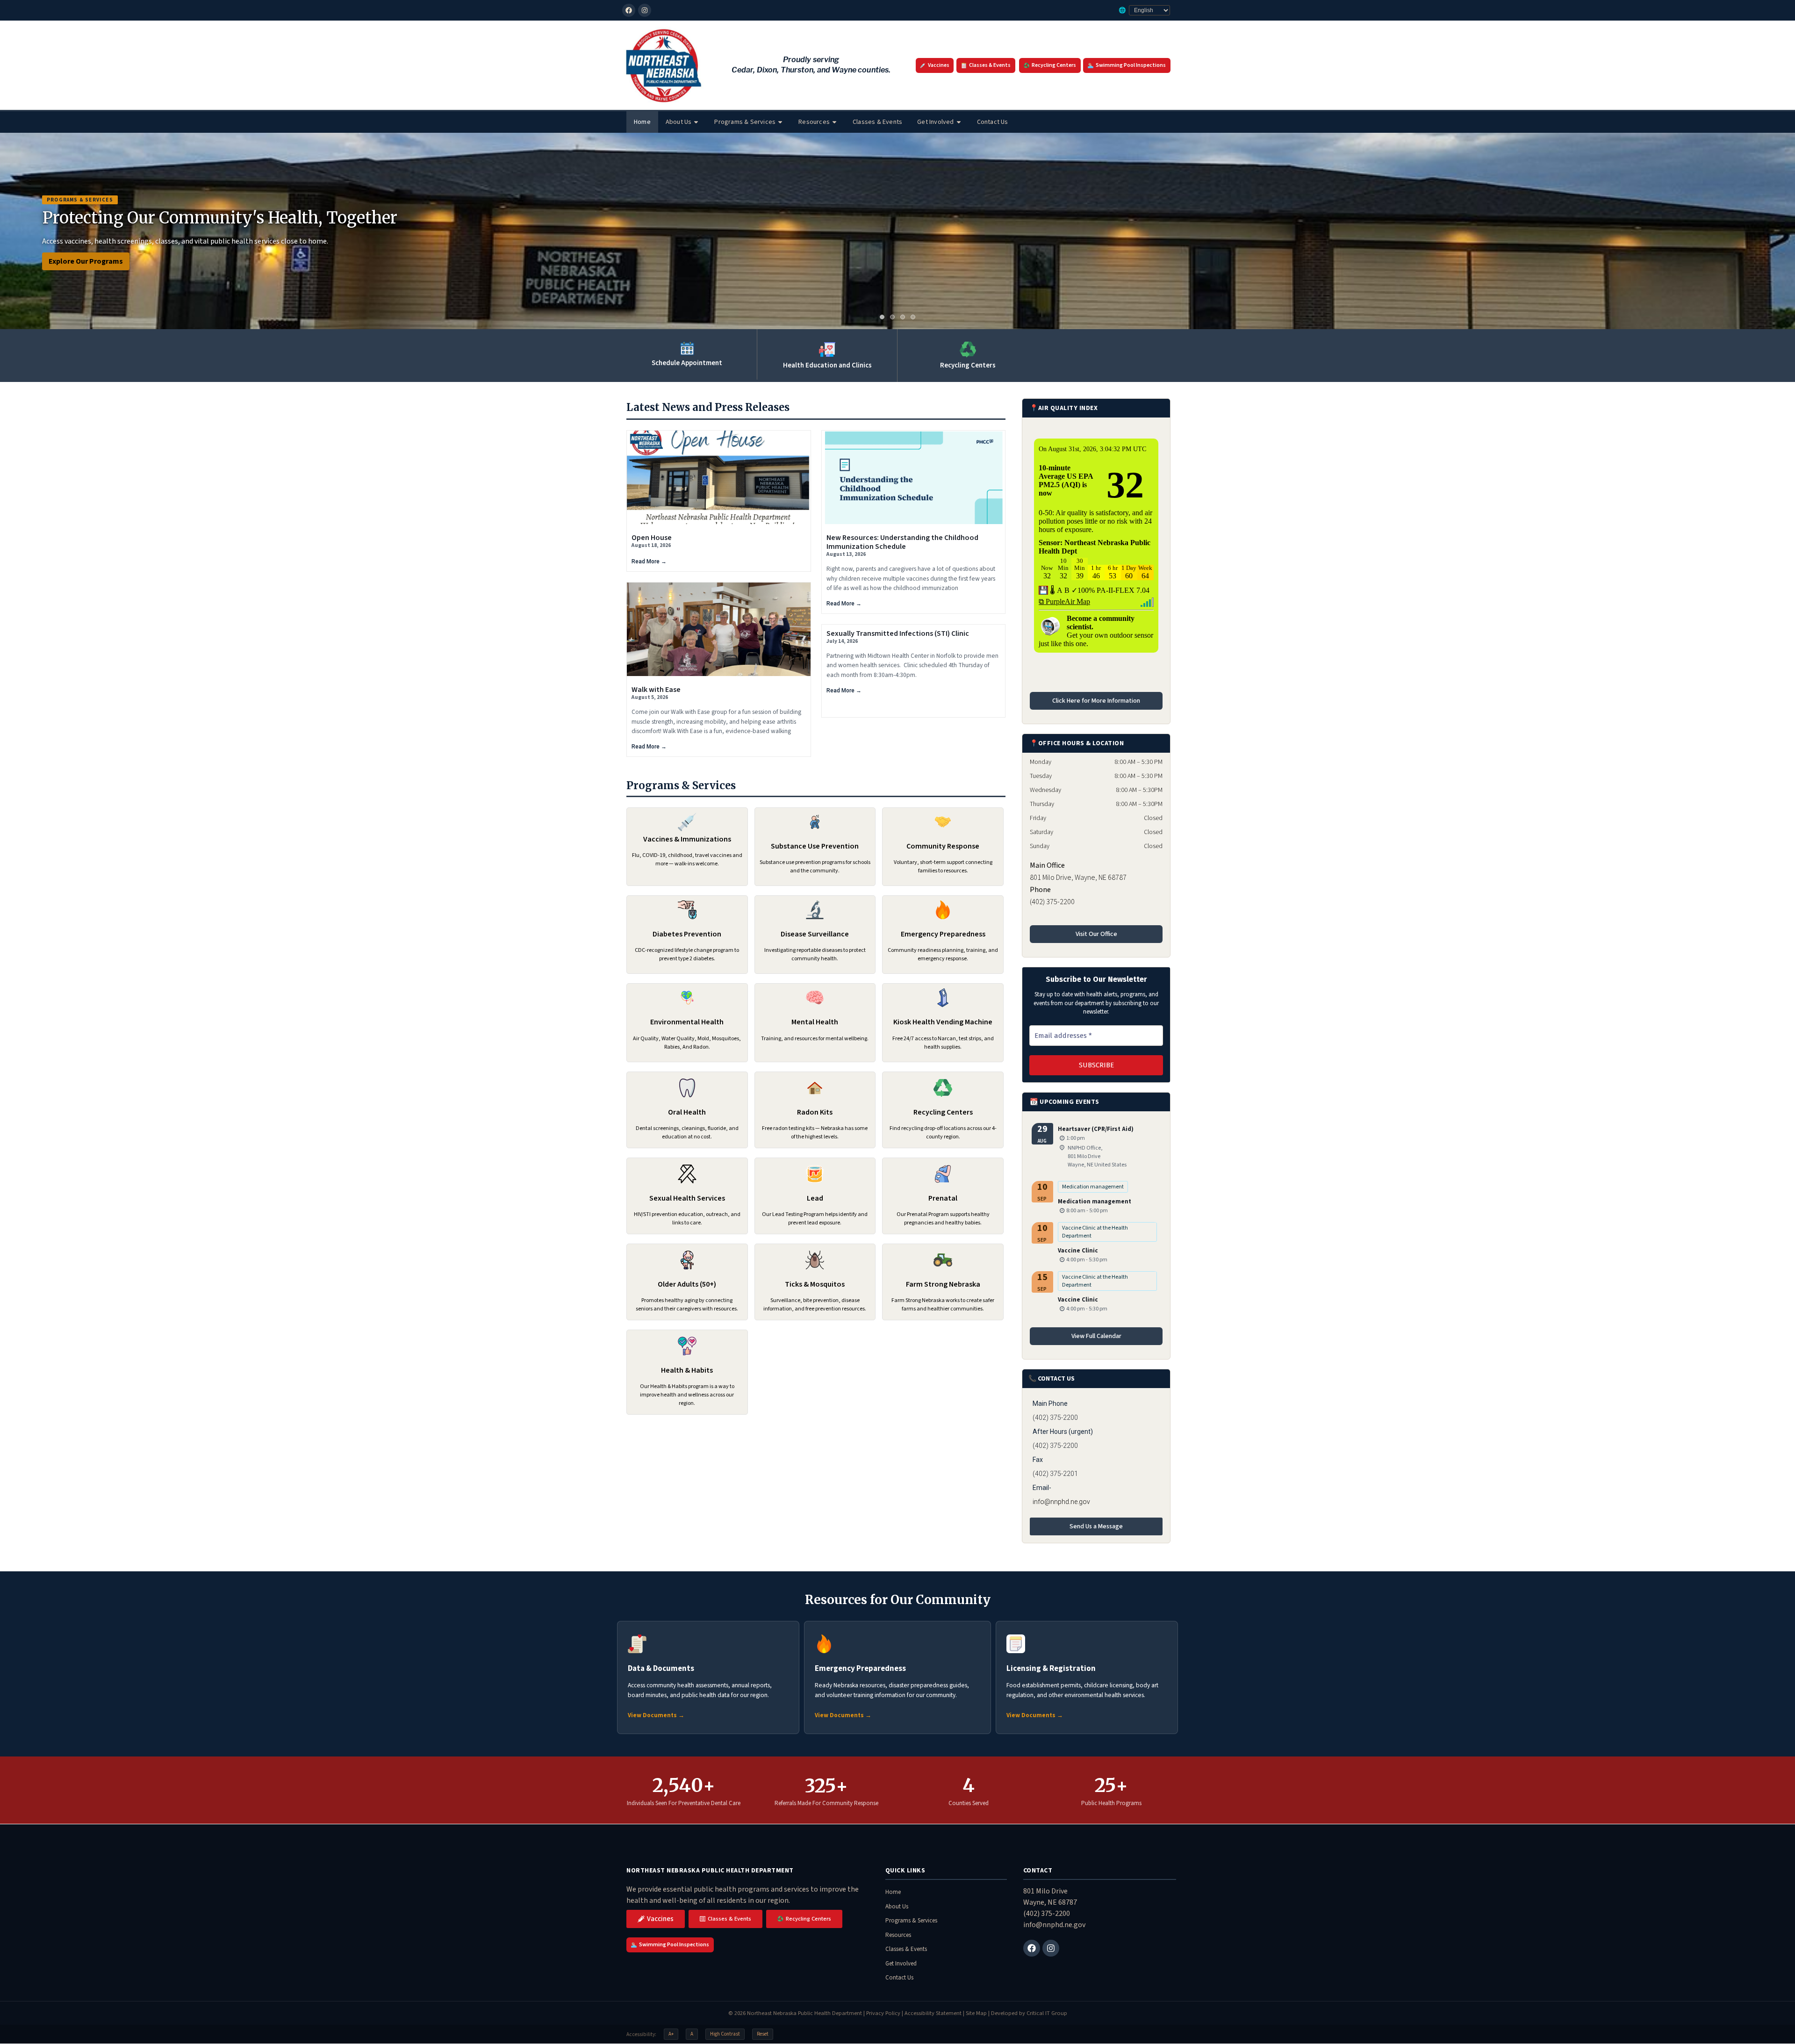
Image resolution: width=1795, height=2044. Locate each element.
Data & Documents (661, 1669)
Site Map (976, 2013)
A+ (671, 2034)
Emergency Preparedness (943, 934)
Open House (652, 538)
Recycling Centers (968, 365)
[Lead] (815, 1174)
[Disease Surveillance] (815, 910)
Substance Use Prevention (815, 846)
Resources (814, 122)
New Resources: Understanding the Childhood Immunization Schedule (902, 542)
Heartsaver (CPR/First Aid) (1096, 1129)
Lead (815, 1198)
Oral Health (687, 1112)
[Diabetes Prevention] (687, 910)
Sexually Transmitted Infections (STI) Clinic (898, 633)
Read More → (649, 561)
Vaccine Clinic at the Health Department (1095, 1232)
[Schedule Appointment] (687, 348)
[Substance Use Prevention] (815, 822)
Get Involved (935, 122)
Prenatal (943, 1198)
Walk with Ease (656, 690)
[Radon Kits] (815, 1088)
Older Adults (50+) (687, 1284)
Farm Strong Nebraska (943, 1284)
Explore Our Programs (86, 261)
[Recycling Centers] (968, 349)
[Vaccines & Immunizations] (687, 822)
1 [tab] (882, 317)
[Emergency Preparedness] (943, 910)
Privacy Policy (883, 2013)
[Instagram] (645, 10)
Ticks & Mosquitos (815, 1284)
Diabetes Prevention (687, 934)
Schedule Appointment (687, 363)
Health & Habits (687, 1370)
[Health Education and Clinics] (827, 349)
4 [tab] (913, 317)
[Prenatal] (943, 1174)
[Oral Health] (687, 1088)
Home (642, 122)
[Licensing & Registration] (1016, 1644)
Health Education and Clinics (827, 365)
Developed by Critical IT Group (1029, 2013)
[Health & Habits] (687, 1346)
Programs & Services (745, 122)
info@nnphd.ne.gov (1061, 1502)
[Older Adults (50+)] (687, 1260)
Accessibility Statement (933, 2013)
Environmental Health (687, 1022)
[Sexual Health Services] (687, 1174)
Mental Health (815, 1022)
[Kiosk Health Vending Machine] (943, 998)
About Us (679, 122)
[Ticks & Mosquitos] (815, 1260)
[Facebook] (629, 10)
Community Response (943, 846)
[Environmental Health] (687, 998)
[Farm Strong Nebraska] (943, 1260)
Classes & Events (877, 122)
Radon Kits (815, 1112)
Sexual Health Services (687, 1198)
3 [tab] (903, 317)
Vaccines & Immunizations (687, 839)
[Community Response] (943, 822)
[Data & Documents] (637, 1644)
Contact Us (993, 122)
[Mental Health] (815, 998)
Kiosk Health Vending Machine (943, 1022)
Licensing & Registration (1051, 1669)
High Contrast (725, 2034)
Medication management (1093, 1187)
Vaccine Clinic (1078, 1251)
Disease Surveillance (815, 934)
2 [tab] (892, 317)
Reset (763, 2034)
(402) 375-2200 (1047, 1914)
